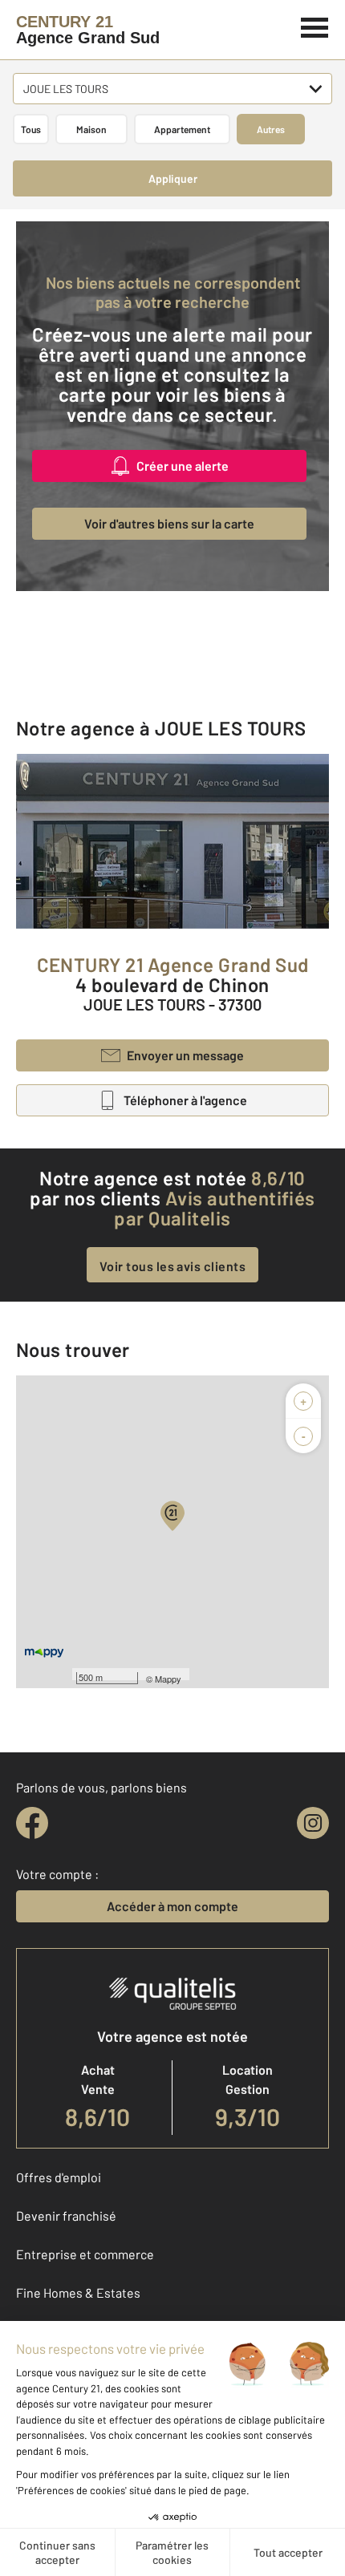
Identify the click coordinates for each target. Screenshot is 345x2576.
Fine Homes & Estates (78, 2292)
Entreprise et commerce (85, 2254)
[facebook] (32, 1823)
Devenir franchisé (66, 2216)
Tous (31, 129)
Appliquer (173, 178)
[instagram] (313, 1823)
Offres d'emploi (59, 2177)
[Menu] (315, 26)
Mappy (168, 1679)
